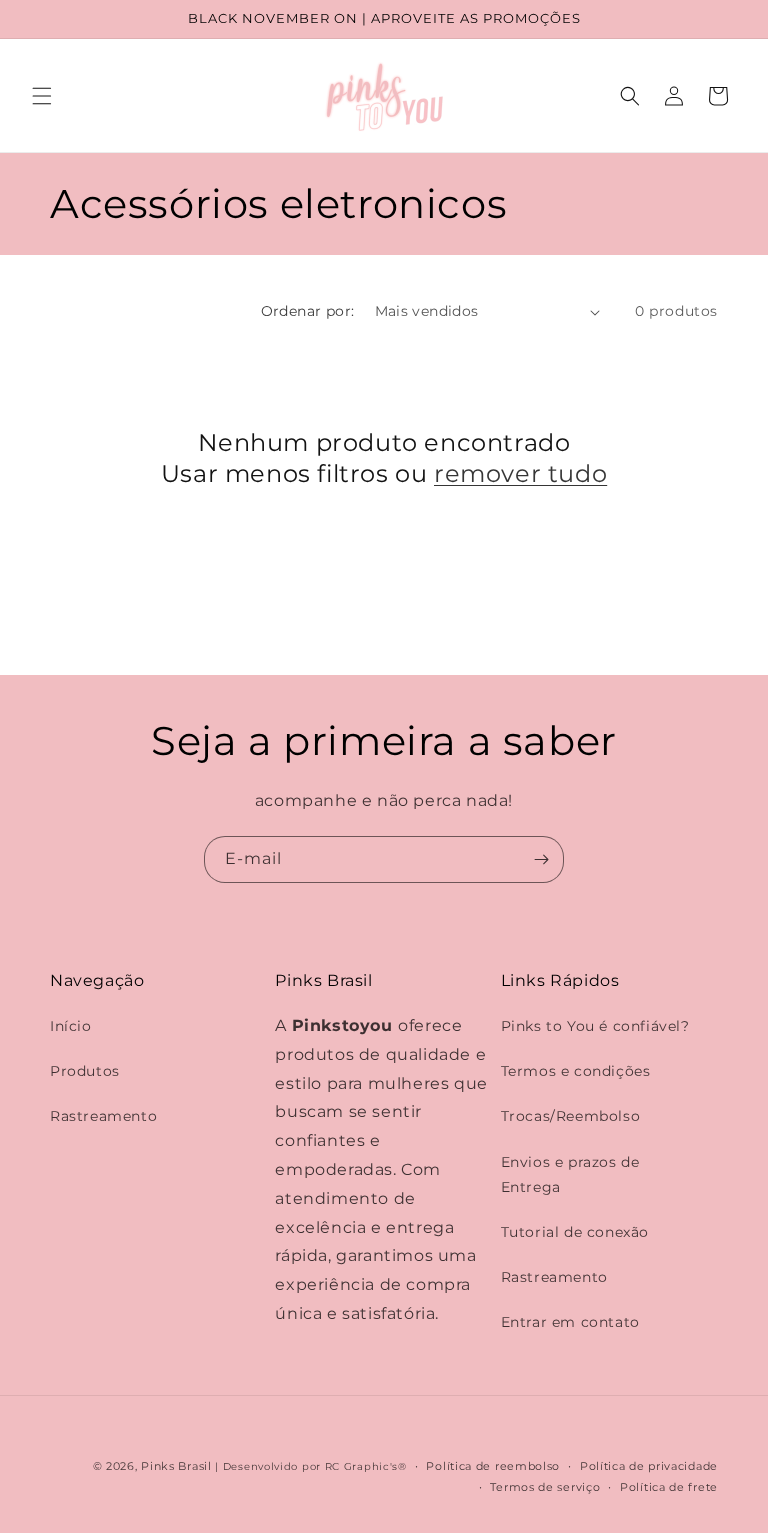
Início (71, 1026)
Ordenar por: (308, 311)
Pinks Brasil (176, 1466)
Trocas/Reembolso (571, 1116)
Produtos (85, 1071)
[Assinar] (541, 859)
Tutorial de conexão (575, 1232)
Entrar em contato (570, 1322)
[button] (42, 96)
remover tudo (520, 473)
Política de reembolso (493, 1466)
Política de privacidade (649, 1466)
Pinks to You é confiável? (595, 1026)
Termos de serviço (545, 1487)
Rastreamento (103, 1116)
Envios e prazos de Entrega (570, 1174)
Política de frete (669, 1487)
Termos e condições (576, 1071)
